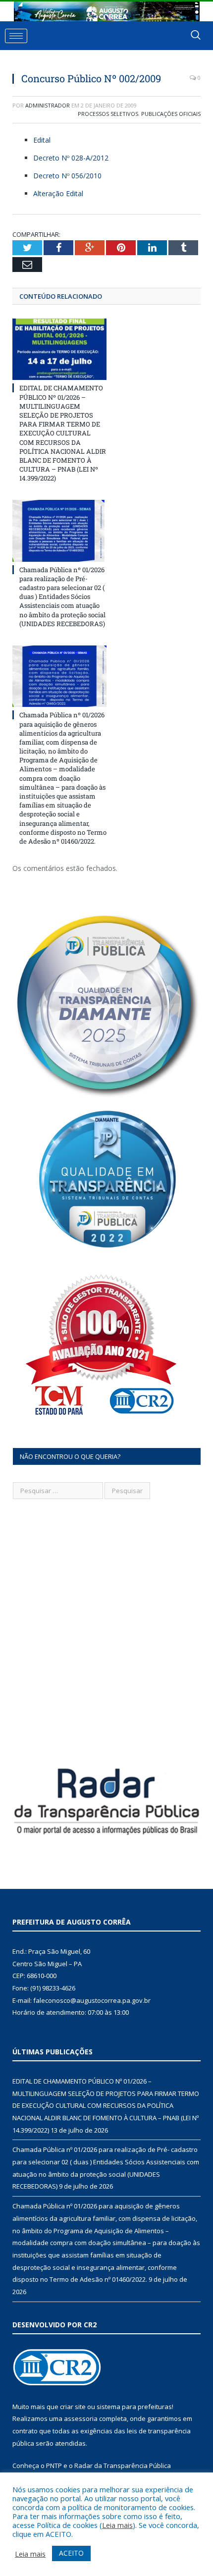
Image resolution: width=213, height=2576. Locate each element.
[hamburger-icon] (16, 36)
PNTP (54, 2466)
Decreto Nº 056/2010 (67, 176)
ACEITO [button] (71, 2553)
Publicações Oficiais (171, 114)
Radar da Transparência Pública (123, 2466)
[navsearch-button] (196, 36)
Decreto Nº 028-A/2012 (71, 158)
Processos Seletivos (108, 114)
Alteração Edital (58, 193)
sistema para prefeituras (134, 2407)
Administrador (48, 105)
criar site (73, 2407)
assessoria (81, 2418)
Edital (42, 140)
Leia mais (117, 2525)
